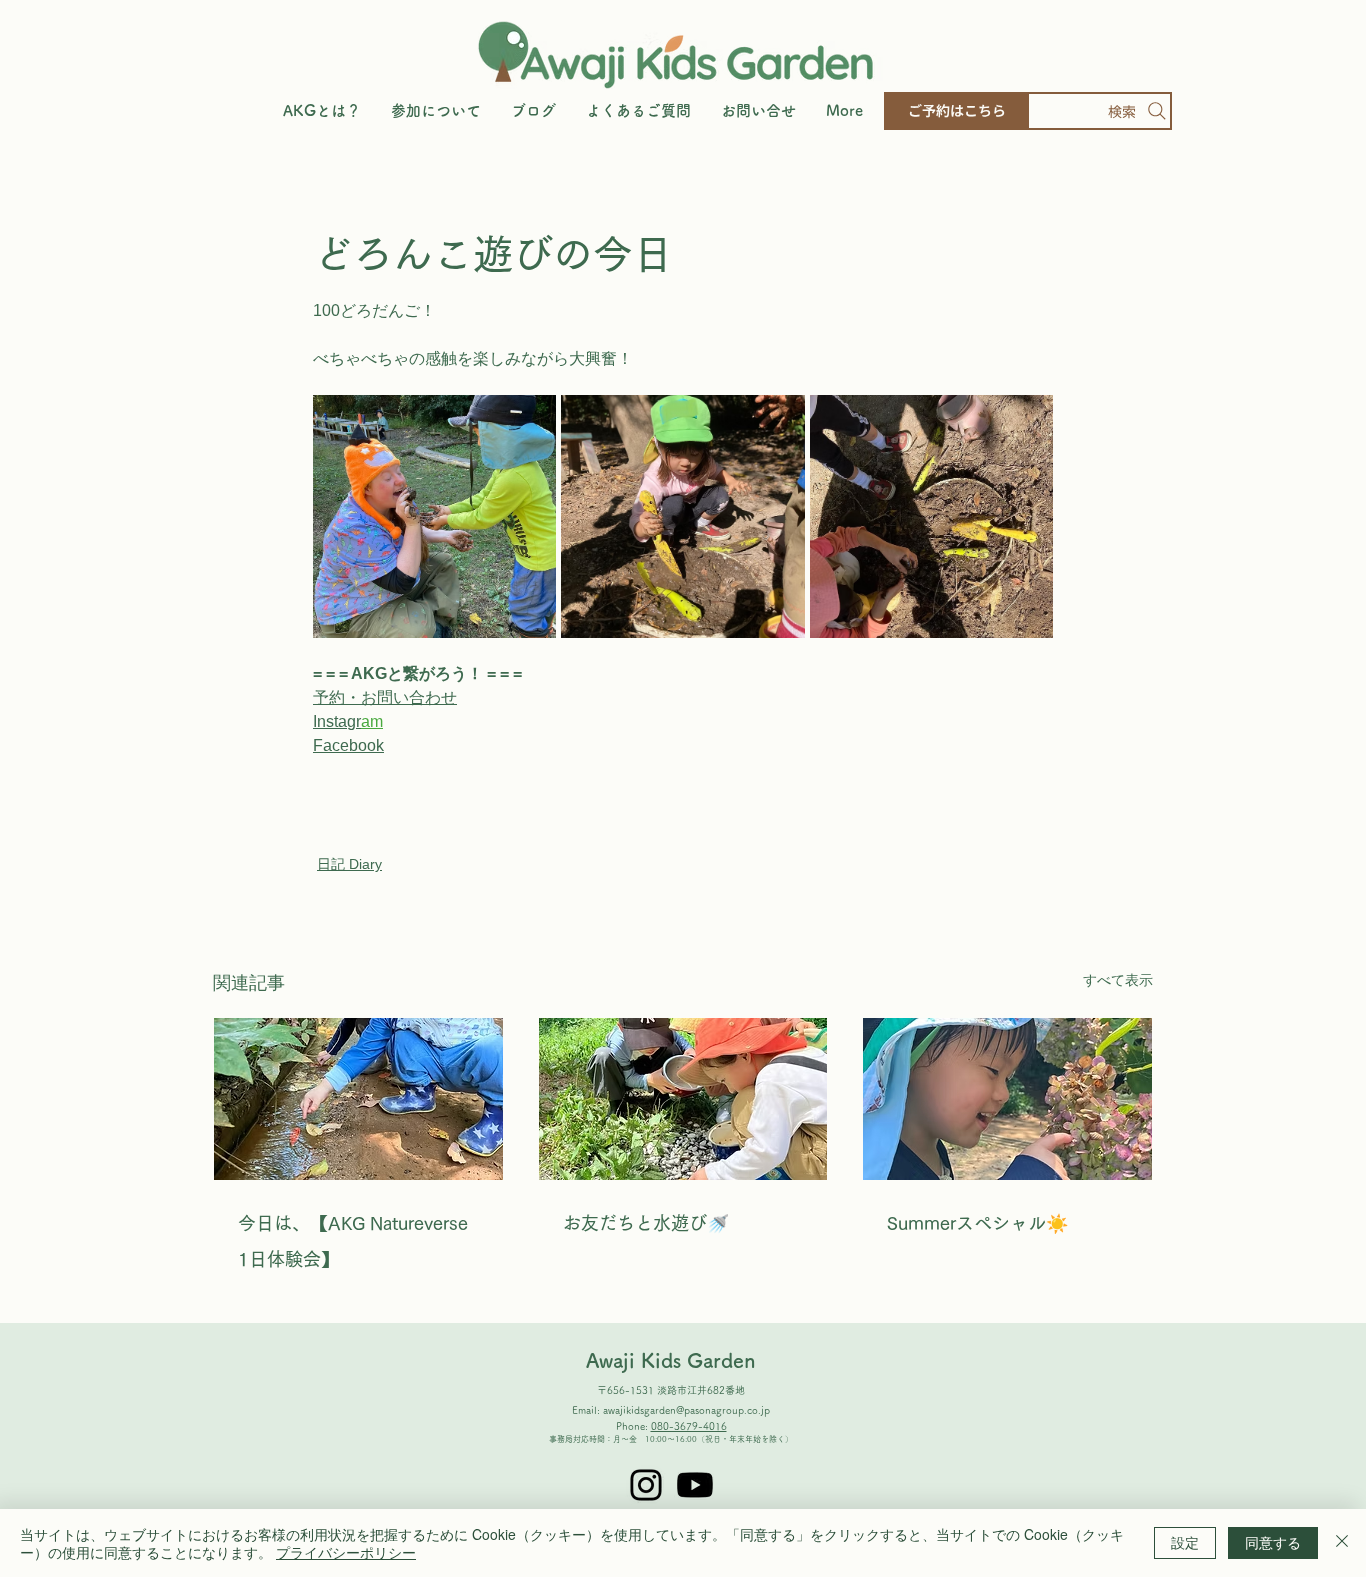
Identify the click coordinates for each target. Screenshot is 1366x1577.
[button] (436, 111)
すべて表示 (1118, 980)
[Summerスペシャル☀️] (1007, 1099)
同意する (1273, 1542)
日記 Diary (349, 864)
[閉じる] (1342, 1543)
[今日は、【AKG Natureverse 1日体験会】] (358, 1099)
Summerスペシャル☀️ (977, 1223)
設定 (1185, 1542)
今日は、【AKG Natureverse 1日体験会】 (353, 1241)
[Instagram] (646, 1485)
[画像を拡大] (434, 516)
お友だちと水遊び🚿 (646, 1223)
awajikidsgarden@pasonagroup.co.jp (686, 1410)
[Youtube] (695, 1485)
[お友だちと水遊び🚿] (683, 1099)
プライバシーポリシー (346, 1552)
